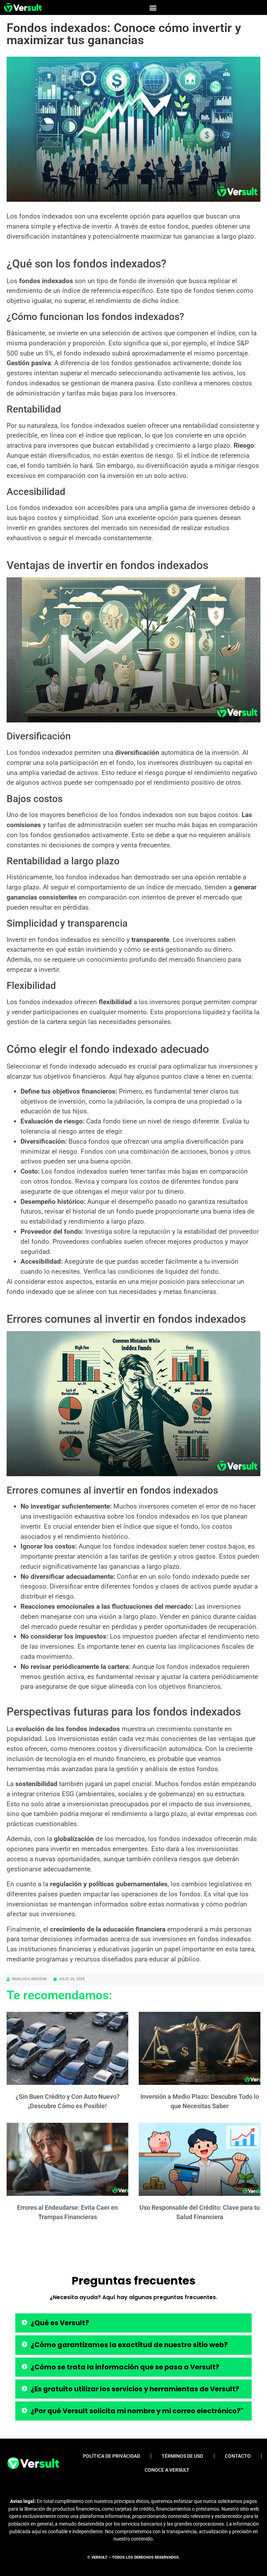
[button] (153, 7)
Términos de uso (183, 2456)
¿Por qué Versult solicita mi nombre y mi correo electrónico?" (137, 2411)
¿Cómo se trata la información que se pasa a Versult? (125, 2367)
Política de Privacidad (111, 2456)
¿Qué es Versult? (60, 2323)
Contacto (238, 2456)
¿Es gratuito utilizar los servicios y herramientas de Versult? (135, 2389)
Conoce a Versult (167, 2470)
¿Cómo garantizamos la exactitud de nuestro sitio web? (129, 2345)
